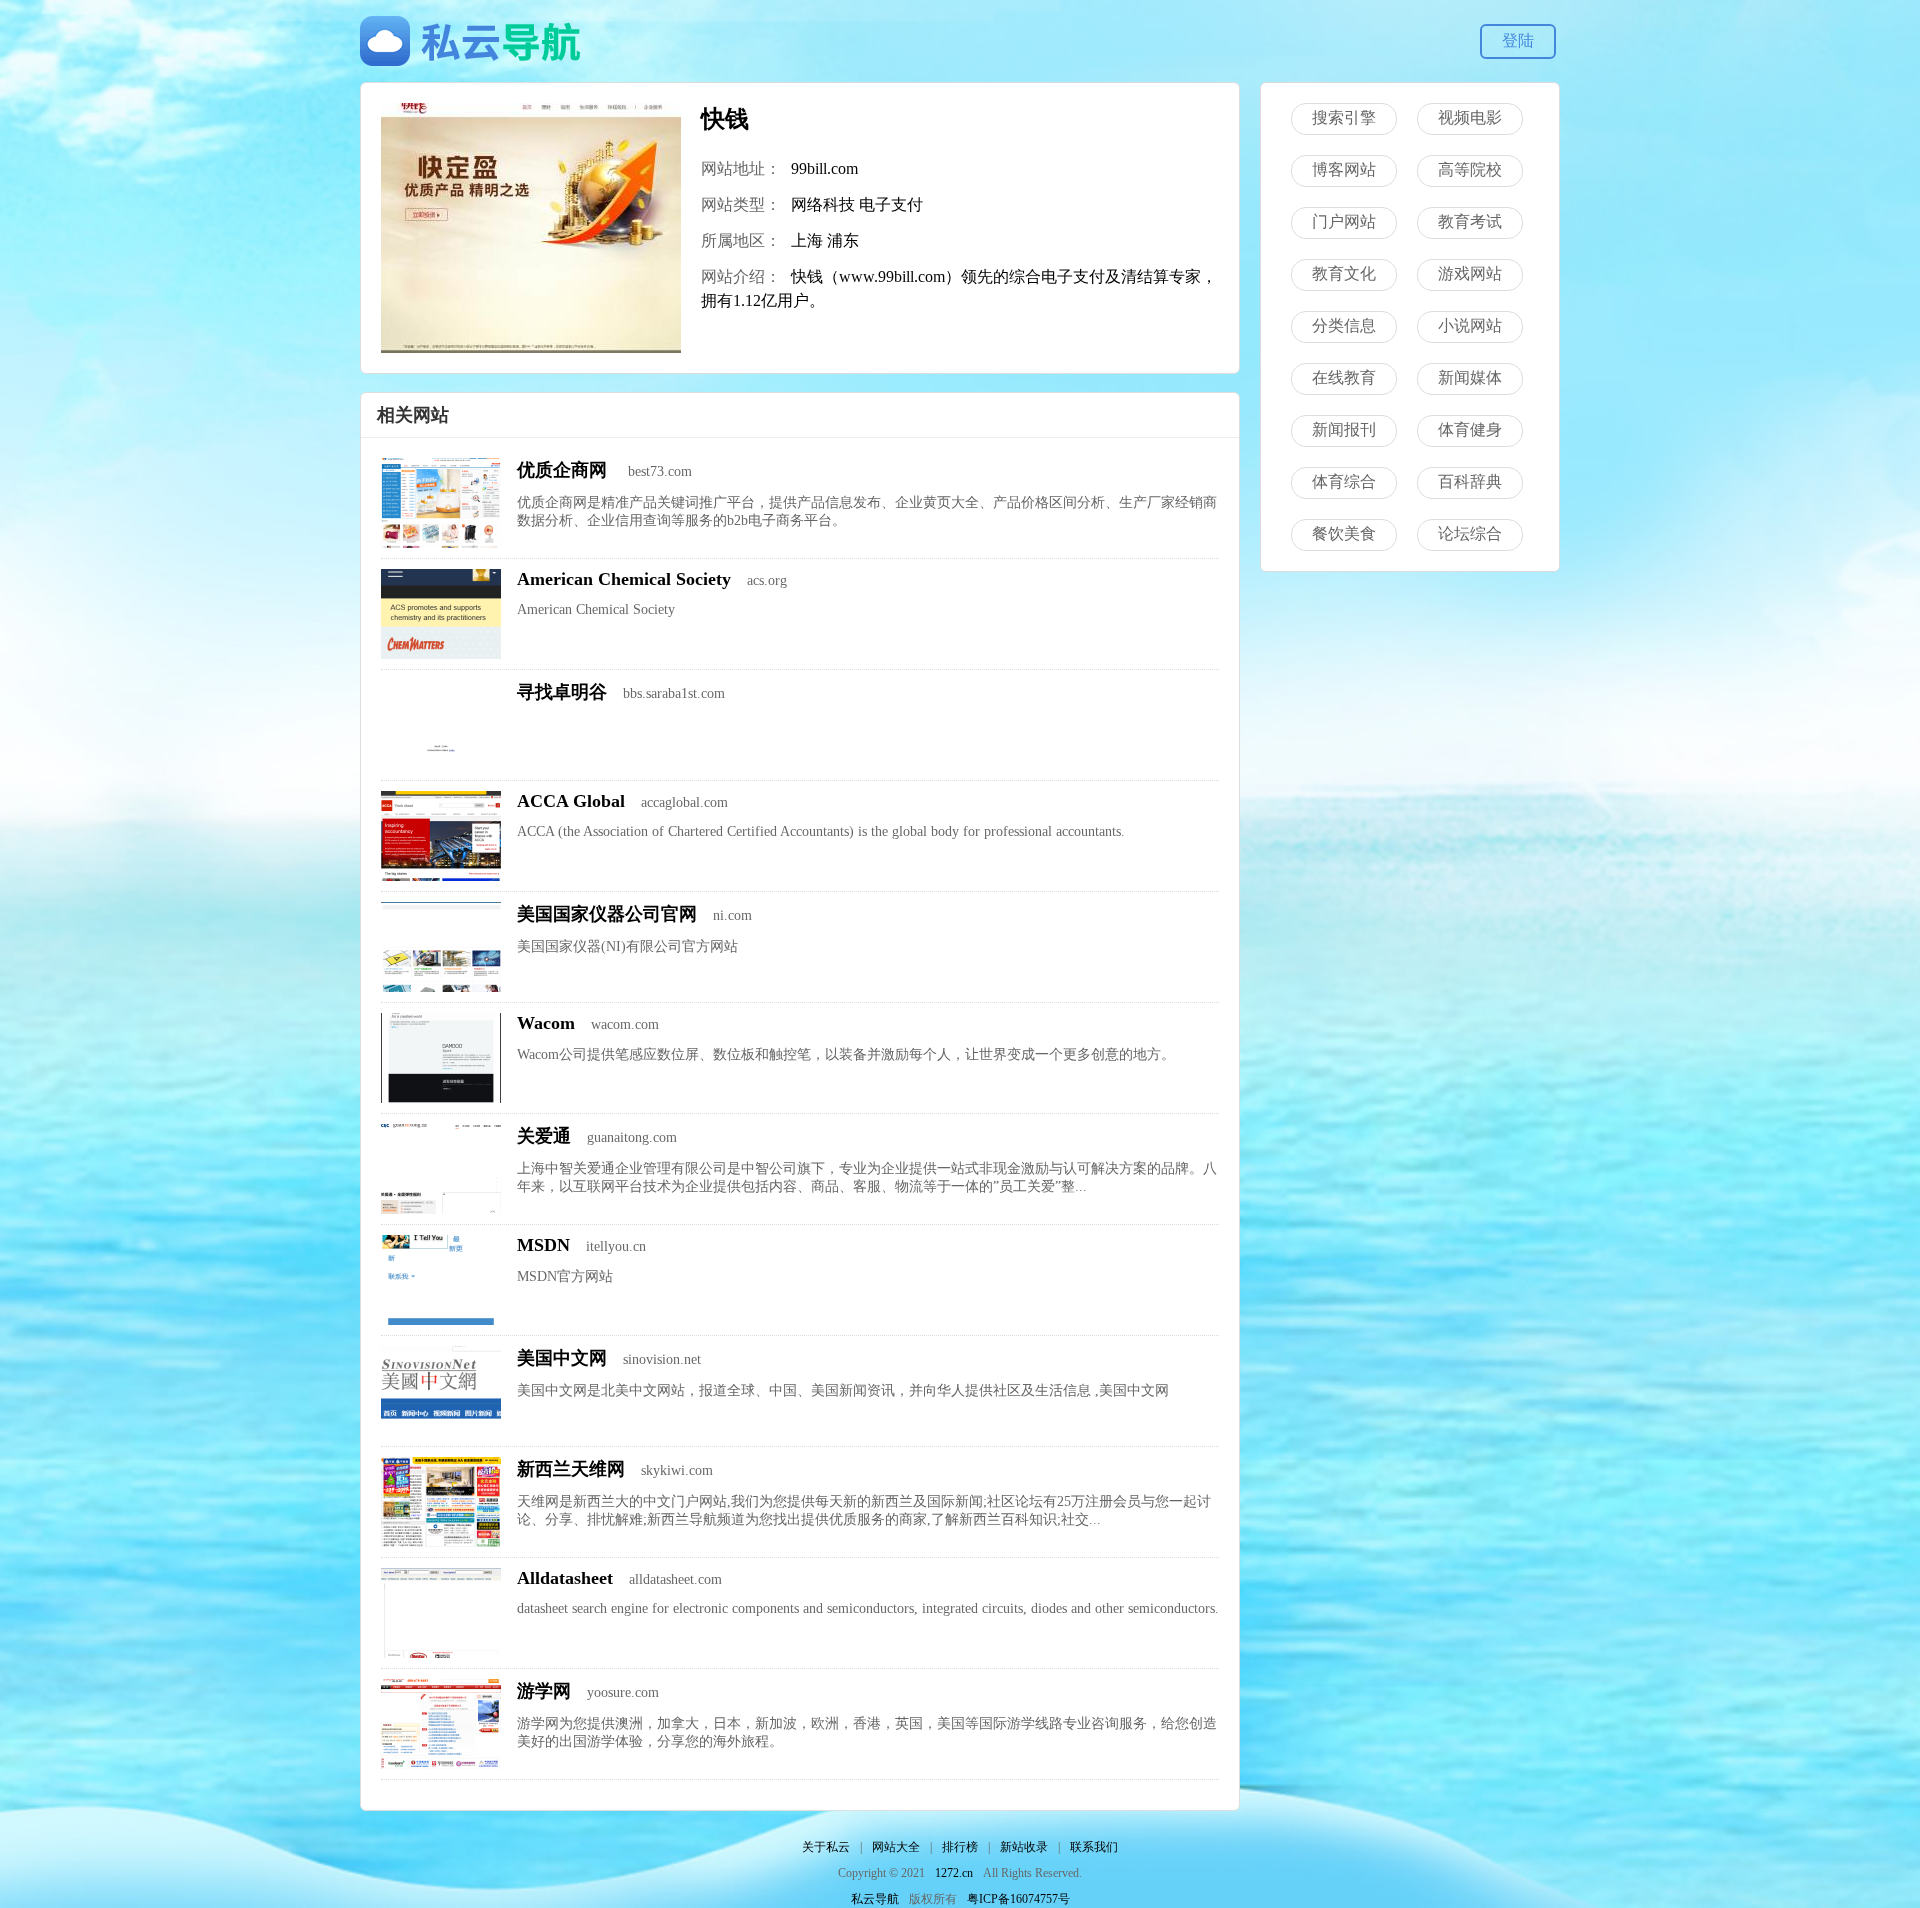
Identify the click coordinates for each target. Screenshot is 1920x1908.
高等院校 (1470, 169)
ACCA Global (571, 801)
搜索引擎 (1344, 117)
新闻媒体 (1470, 377)
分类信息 (1344, 325)
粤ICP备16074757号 (1018, 1899)
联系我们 (1094, 1847)
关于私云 (826, 1847)
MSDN (543, 1245)
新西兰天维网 (571, 1469)
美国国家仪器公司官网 (607, 914)
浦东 (843, 240)
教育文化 (1344, 273)
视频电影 (1470, 117)
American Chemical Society (624, 579)
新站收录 (1024, 1847)
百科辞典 (1470, 481)
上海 (807, 240)
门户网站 (1344, 221)
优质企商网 (564, 470)
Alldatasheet (565, 1578)
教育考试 (1470, 221)
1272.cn (954, 1873)
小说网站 (1470, 325)
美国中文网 (562, 1358)
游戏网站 (1470, 273)
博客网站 (1344, 169)
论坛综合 (1470, 533)
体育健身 (1470, 429)
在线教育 (1344, 377)
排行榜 (960, 1847)
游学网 (544, 1691)
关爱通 (544, 1136)
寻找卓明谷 (562, 692)
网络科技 (823, 204)
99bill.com (824, 168)
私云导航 (875, 1899)
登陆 (1518, 40)
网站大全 (896, 1847)
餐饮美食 (1344, 533)
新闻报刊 (1344, 429)
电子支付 (891, 204)
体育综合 (1344, 481)
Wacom (546, 1023)
